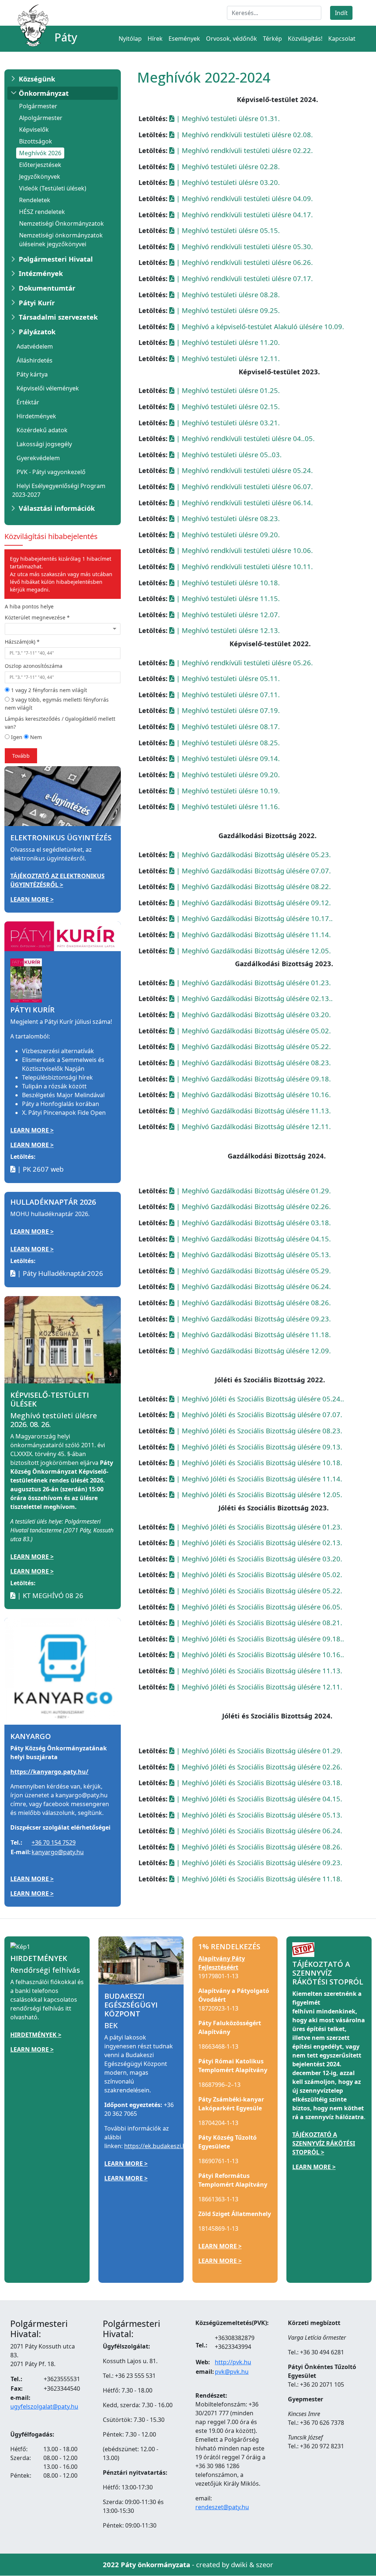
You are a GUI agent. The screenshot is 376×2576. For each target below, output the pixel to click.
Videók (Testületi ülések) (53, 188)
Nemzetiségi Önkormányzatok (62, 223)
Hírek (155, 39)
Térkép (272, 39)
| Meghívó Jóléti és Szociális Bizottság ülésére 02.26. (258, 1767)
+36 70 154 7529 (54, 1842)
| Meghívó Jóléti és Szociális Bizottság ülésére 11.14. (258, 1479)
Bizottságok (36, 141)
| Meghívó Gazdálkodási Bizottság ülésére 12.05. (253, 951)
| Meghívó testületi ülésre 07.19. (227, 710)
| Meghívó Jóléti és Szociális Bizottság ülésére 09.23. (258, 1862)
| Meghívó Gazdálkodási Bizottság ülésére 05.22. (253, 1046)
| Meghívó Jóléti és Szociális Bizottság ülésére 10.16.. (259, 1654)
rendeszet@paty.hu (222, 2507)
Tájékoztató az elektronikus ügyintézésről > (57, 880)
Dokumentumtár (47, 288)
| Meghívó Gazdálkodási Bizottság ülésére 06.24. (253, 1286)
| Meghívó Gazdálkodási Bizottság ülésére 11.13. (253, 1111)
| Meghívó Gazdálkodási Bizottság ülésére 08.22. (253, 886)
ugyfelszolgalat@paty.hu (44, 2406)
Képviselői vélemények (48, 388)
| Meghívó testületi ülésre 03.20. (227, 182)
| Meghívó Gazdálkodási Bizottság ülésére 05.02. (253, 1031)
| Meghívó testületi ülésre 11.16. (227, 806)
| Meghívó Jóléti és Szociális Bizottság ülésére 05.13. (258, 1815)
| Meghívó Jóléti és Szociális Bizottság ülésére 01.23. (258, 1527)
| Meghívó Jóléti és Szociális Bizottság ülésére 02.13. (258, 1542)
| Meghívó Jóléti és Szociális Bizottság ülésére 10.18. (258, 1462)
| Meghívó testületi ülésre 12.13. (227, 630)
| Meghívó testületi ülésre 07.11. (227, 694)
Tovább (21, 756)
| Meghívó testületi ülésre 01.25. (227, 390)
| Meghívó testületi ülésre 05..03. (228, 454)
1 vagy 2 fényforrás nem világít (48, 690)
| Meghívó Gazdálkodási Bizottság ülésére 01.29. (253, 1191)
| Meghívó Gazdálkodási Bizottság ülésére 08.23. (253, 1063)
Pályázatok (37, 332)
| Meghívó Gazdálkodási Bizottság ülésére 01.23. (253, 983)
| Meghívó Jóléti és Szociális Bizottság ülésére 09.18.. (259, 1639)
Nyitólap (130, 39)
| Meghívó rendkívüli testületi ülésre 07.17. (244, 278)
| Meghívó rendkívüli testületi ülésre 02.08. (244, 134)
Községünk (37, 79)
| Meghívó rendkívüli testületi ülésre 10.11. (244, 566)
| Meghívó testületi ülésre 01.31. (227, 118)
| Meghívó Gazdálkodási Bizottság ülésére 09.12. (253, 903)
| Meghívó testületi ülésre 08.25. (227, 743)
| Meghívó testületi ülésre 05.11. (227, 678)
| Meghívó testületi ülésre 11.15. (227, 598)
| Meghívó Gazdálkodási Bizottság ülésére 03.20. (253, 1014)
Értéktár (28, 402)
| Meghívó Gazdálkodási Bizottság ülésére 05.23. (253, 854)
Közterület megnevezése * (37, 617)
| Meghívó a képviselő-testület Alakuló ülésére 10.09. (259, 326)
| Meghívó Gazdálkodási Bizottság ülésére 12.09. (253, 1351)
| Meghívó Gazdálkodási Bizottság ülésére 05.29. (253, 1271)
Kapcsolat (342, 39)
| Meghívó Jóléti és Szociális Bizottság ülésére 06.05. (258, 1607)
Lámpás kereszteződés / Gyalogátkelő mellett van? (60, 723)
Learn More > (32, 899)
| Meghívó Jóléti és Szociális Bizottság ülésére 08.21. (258, 1622)
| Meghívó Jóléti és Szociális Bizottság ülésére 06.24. (258, 1831)
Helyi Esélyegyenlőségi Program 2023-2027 (59, 490)
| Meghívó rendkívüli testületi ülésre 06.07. (244, 486)
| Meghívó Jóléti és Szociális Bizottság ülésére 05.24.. (259, 1399)
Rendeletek (35, 200)
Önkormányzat (44, 93)
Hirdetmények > (36, 2035)
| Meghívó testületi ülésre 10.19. (227, 791)
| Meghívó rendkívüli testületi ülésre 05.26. (244, 663)
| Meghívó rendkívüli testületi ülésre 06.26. (244, 262)
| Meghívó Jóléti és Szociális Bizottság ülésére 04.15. (258, 1799)
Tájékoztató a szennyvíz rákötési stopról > (324, 2143)
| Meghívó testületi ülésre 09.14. (227, 758)
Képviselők (34, 130)
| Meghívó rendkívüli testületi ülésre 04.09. (244, 198)
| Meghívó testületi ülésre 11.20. (227, 342)
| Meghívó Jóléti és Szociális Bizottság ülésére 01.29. (258, 1751)
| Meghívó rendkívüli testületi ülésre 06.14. (244, 503)
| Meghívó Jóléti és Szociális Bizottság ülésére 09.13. (258, 1447)
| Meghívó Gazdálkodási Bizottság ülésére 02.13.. (254, 998)
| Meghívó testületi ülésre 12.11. (227, 358)
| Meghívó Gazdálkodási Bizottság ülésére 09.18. (253, 1079)
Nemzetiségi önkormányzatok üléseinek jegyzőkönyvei (61, 240)
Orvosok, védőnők (232, 39)
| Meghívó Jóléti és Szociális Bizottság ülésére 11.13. (258, 1671)
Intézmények (41, 273)
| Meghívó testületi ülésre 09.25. (227, 310)
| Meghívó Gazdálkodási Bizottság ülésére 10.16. (253, 1094)
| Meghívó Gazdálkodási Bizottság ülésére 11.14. (253, 934)
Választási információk (57, 508)
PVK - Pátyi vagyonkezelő (51, 472)
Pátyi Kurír (37, 303)
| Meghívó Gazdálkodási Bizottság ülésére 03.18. (253, 1222)
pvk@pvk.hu (232, 2372)
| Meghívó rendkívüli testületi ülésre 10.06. (244, 550)
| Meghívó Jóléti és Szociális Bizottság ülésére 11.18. (258, 1879)
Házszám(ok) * (22, 642)
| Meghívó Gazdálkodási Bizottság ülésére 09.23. (253, 1319)
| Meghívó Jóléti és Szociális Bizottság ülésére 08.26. (258, 1847)
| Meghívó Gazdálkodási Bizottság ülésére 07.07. (253, 871)
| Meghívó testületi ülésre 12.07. (227, 614)
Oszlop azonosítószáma (34, 666)
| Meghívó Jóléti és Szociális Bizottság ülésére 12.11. (258, 1687)
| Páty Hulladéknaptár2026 (59, 1273)
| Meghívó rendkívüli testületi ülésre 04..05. (245, 438)
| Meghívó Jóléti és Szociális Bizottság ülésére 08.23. (258, 1431)
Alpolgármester (41, 118)
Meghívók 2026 (40, 153)
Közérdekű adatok (42, 430)
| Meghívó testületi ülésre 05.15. (227, 230)
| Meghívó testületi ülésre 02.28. (227, 166)
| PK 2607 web (39, 1169)
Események (184, 39)
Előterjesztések (40, 165)
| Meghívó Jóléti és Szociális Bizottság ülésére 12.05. (258, 1494)
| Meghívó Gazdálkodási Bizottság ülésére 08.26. (253, 1302)
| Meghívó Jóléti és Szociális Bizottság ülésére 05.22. (258, 1591)
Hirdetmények (36, 416)
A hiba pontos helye (29, 606)
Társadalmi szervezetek (58, 317)
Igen (16, 737)
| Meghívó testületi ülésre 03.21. (227, 423)
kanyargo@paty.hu (58, 1852)
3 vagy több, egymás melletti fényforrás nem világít (57, 704)
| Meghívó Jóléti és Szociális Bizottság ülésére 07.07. (258, 1414)
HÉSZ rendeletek (42, 212)
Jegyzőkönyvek (40, 177)
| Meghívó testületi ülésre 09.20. (227, 534)
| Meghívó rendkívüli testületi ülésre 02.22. (244, 150)
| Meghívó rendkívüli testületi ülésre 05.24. (244, 470)
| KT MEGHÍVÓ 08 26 (49, 1595)
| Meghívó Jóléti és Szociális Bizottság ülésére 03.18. (258, 1782)
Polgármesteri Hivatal (56, 259)
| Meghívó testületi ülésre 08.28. (227, 294)
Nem (35, 737)
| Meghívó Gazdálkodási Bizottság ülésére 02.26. (253, 1206)
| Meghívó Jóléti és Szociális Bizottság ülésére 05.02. (258, 1574)
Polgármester (38, 106)
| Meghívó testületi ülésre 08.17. (227, 726)
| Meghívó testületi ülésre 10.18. (227, 583)
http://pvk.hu (233, 2362)
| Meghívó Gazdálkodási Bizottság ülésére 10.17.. (254, 918)
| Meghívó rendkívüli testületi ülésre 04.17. (244, 214)
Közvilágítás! (305, 39)
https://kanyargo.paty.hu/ (49, 1772)
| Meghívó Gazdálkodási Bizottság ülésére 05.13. (253, 1254)
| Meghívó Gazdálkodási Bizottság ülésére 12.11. (253, 1126)
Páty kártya (32, 374)
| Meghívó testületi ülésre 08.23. (227, 518)
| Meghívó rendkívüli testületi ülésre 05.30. (244, 246)
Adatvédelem (35, 346)
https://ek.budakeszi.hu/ (158, 2146)
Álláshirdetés (35, 360)
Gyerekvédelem (38, 458)
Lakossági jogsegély (44, 444)
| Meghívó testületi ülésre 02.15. (227, 406)
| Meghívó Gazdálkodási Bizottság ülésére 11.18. (253, 1334)
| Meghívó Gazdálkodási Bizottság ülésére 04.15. (253, 1239)
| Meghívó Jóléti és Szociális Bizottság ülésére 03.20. (258, 1559)
